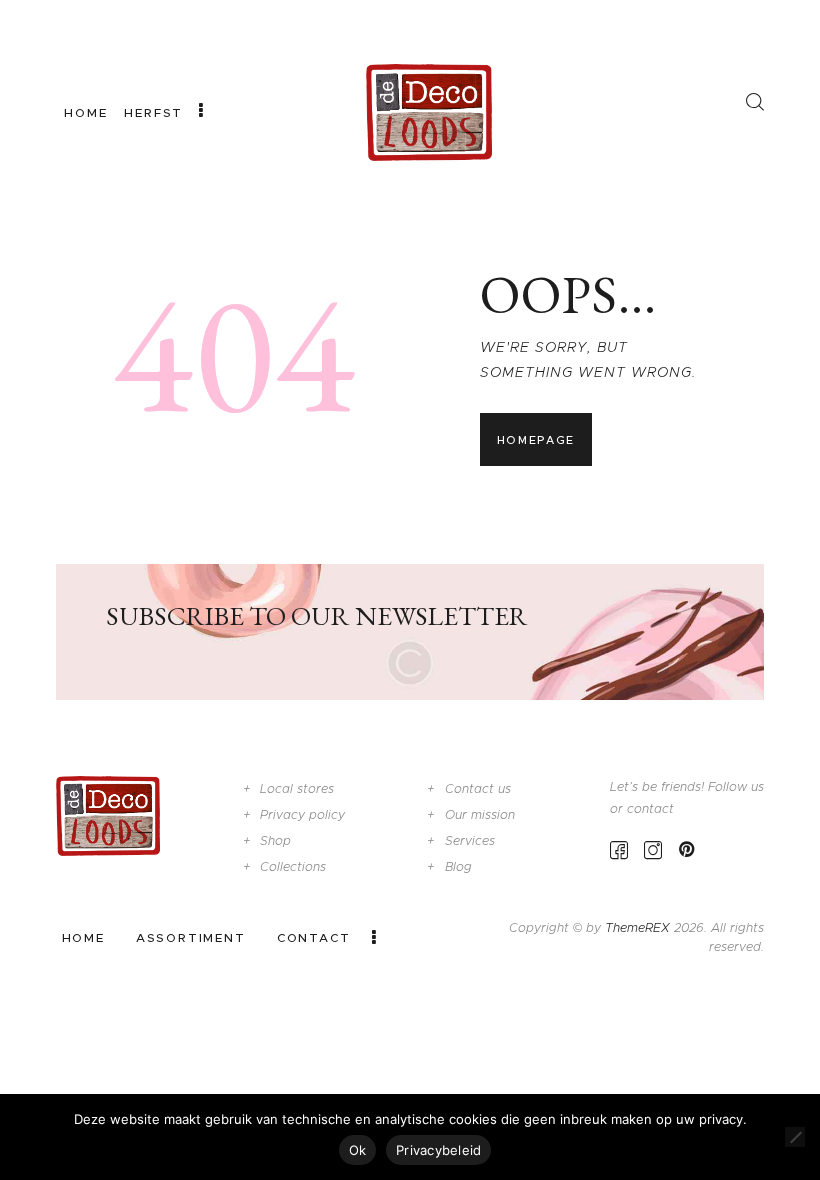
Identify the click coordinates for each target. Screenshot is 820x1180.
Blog (458, 866)
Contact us (478, 788)
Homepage (536, 440)
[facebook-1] (619, 849)
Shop (275, 840)
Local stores (297, 788)
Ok (358, 1150)
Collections (293, 866)
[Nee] (795, 1137)
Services (470, 840)
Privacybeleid (438, 1150)
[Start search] (754, 102)
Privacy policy (302, 814)
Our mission (480, 814)
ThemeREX (637, 927)
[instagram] (653, 849)
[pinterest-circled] (686, 849)
